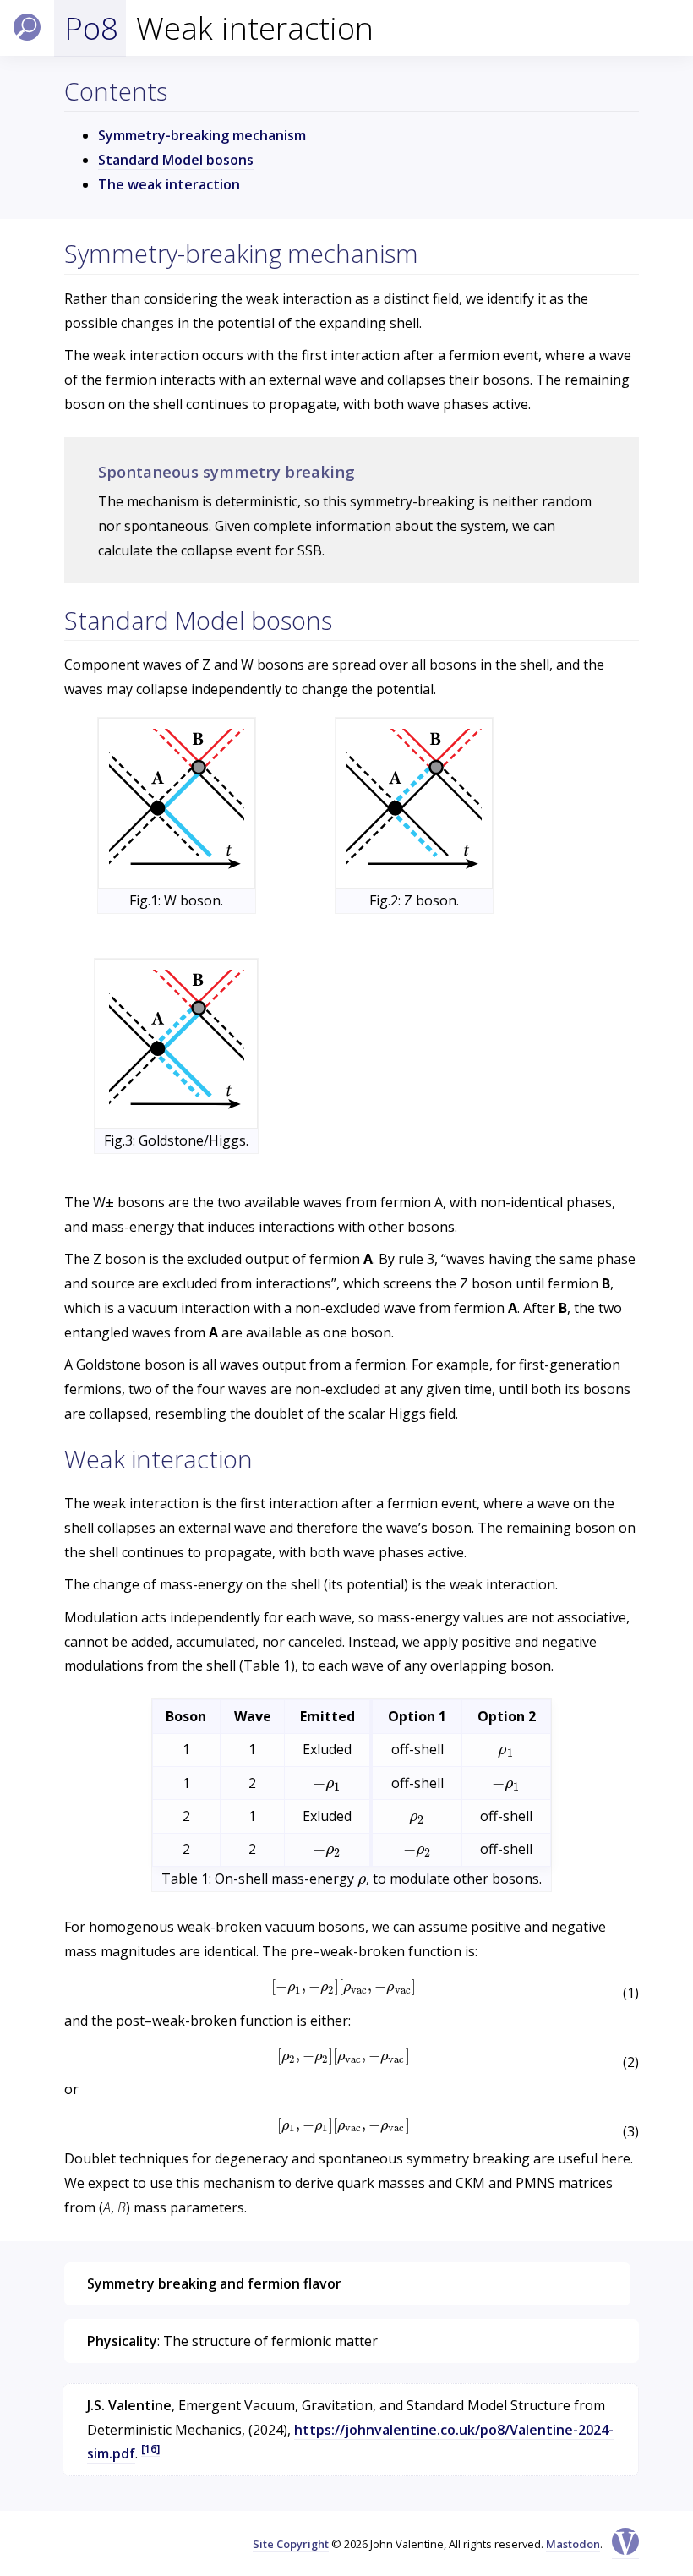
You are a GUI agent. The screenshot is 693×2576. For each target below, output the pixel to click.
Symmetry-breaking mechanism (202, 135)
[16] (150, 2448)
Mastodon (573, 2544)
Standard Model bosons (176, 160)
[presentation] (506, 1749)
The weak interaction (169, 184)
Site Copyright (291, 2544)
